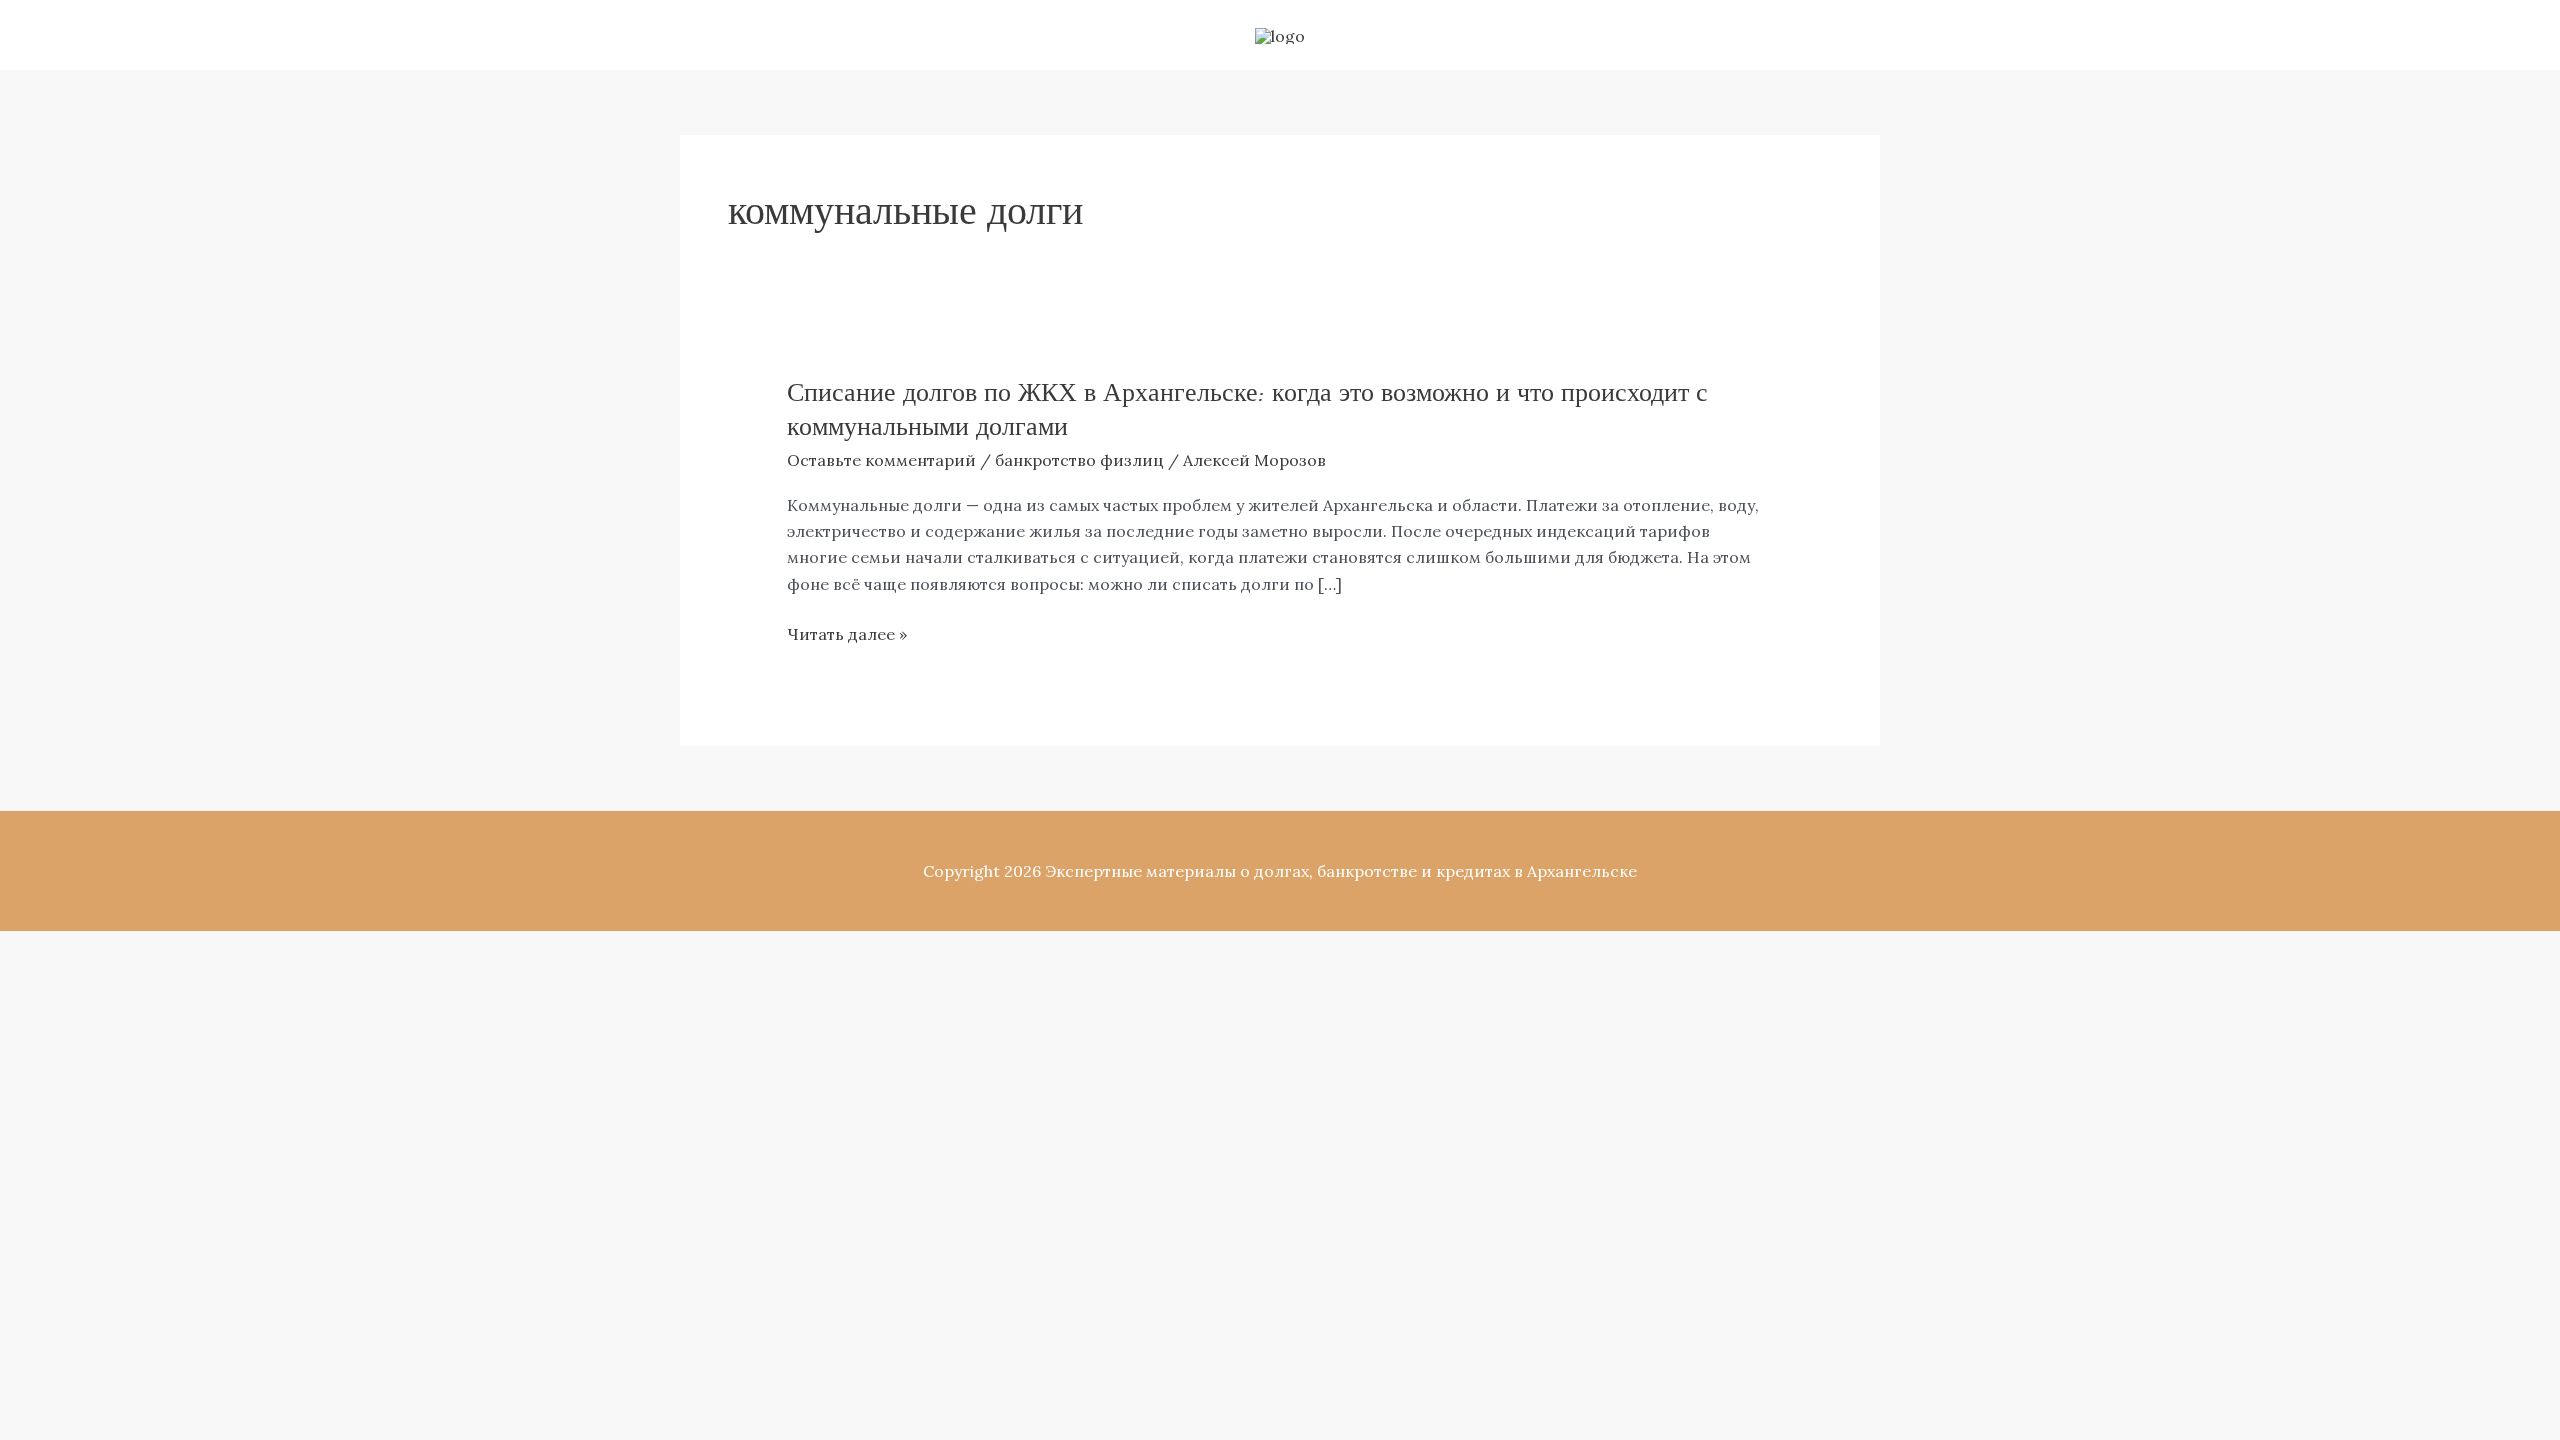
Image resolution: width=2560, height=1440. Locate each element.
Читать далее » (847, 634)
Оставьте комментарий (881, 460)
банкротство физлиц (1079, 460)
